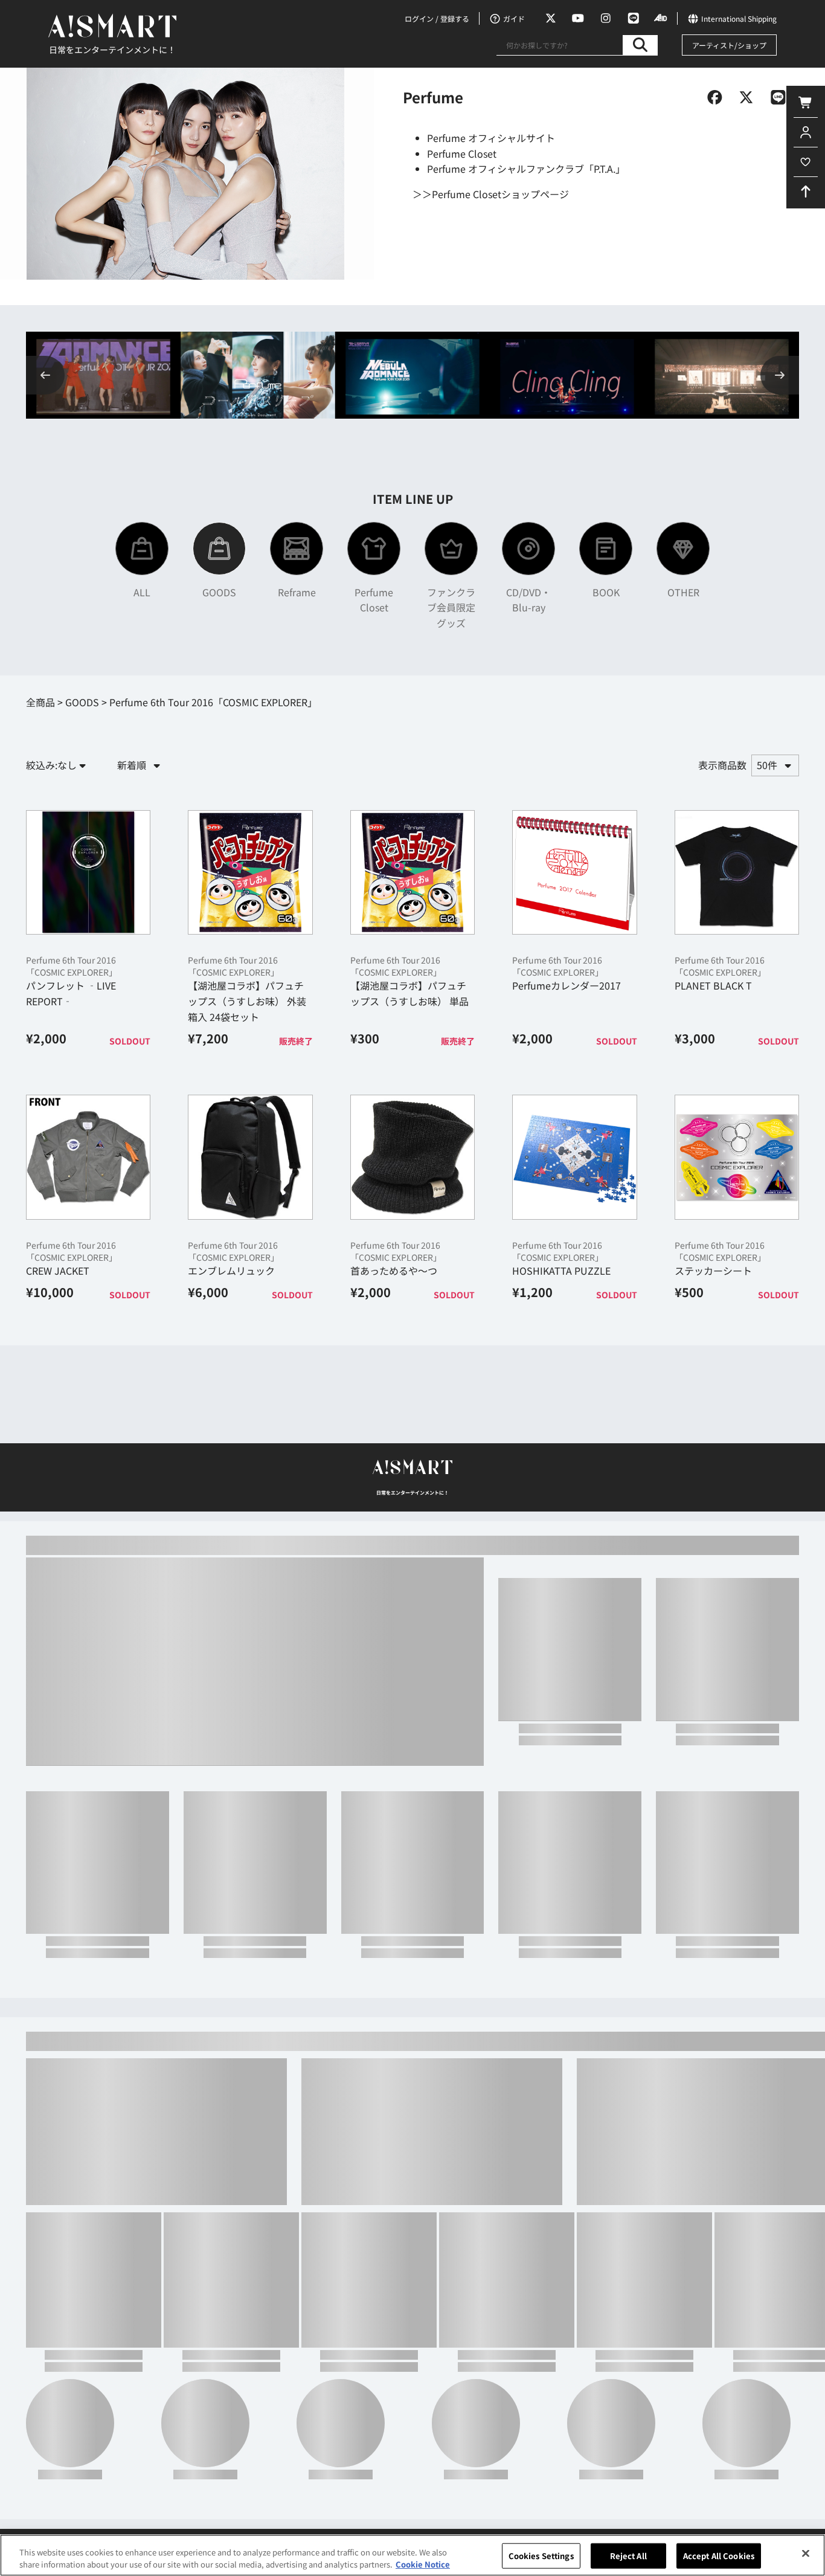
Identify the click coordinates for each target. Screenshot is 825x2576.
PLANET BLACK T (713, 985)
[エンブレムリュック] (250, 1157)
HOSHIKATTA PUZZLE (561, 1270)
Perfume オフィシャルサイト (491, 138)
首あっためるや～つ (394, 1270)
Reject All (628, 2556)
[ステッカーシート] (737, 1157)
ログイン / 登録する (437, 18)
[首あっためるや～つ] (412, 1157)
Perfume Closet (462, 153)
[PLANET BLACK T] (737, 872)
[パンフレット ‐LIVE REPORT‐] (88, 872)
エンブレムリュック (231, 1270)
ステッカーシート (713, 1270)
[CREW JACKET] (88, 1157)
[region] (412, 2555)
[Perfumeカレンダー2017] (574, 872)
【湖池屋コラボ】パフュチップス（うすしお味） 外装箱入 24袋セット (247, 1001)
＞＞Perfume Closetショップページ (491, 194)
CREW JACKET (58, 1270)
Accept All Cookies (719, 2556)
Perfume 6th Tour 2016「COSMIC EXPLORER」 (72, 966)
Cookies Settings (541, 2556)
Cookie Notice (423, 2564)
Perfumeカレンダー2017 (567, 985)
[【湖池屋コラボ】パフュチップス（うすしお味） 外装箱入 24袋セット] (250, 872)
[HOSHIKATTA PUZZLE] (574, 1157)
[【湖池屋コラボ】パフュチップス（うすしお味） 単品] (412, 872)
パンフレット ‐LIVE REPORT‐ (71, 993)
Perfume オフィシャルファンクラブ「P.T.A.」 (526, 169)
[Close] (806, 2554)
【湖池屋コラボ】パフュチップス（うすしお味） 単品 (409, 993)
